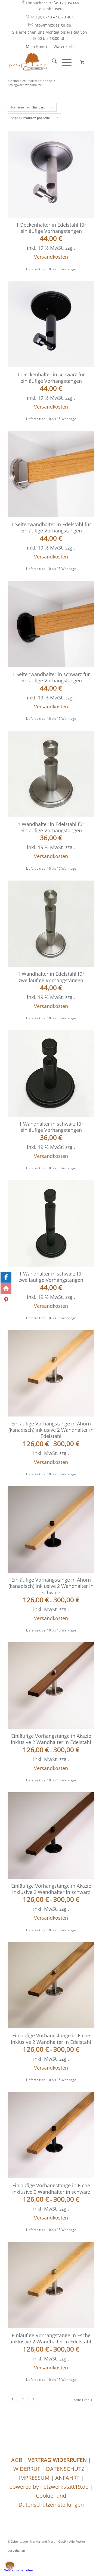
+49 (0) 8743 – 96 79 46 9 (52, 17)
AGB (17, 2460)
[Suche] (52, 62)
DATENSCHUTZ (65, 2469)
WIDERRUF (27, 2469)
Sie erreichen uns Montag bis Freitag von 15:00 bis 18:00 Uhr (50, 35)
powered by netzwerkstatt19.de (49, 2487)
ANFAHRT (67, 2478)
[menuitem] (50, 6)
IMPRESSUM (34, 2478)
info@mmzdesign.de (52, 25)
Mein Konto (36, 46)
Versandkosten (51, 257)
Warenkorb (64, 46)
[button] (10, 2566)
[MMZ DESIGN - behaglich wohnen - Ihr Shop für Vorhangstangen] (42, 62)
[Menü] (64, 62)
